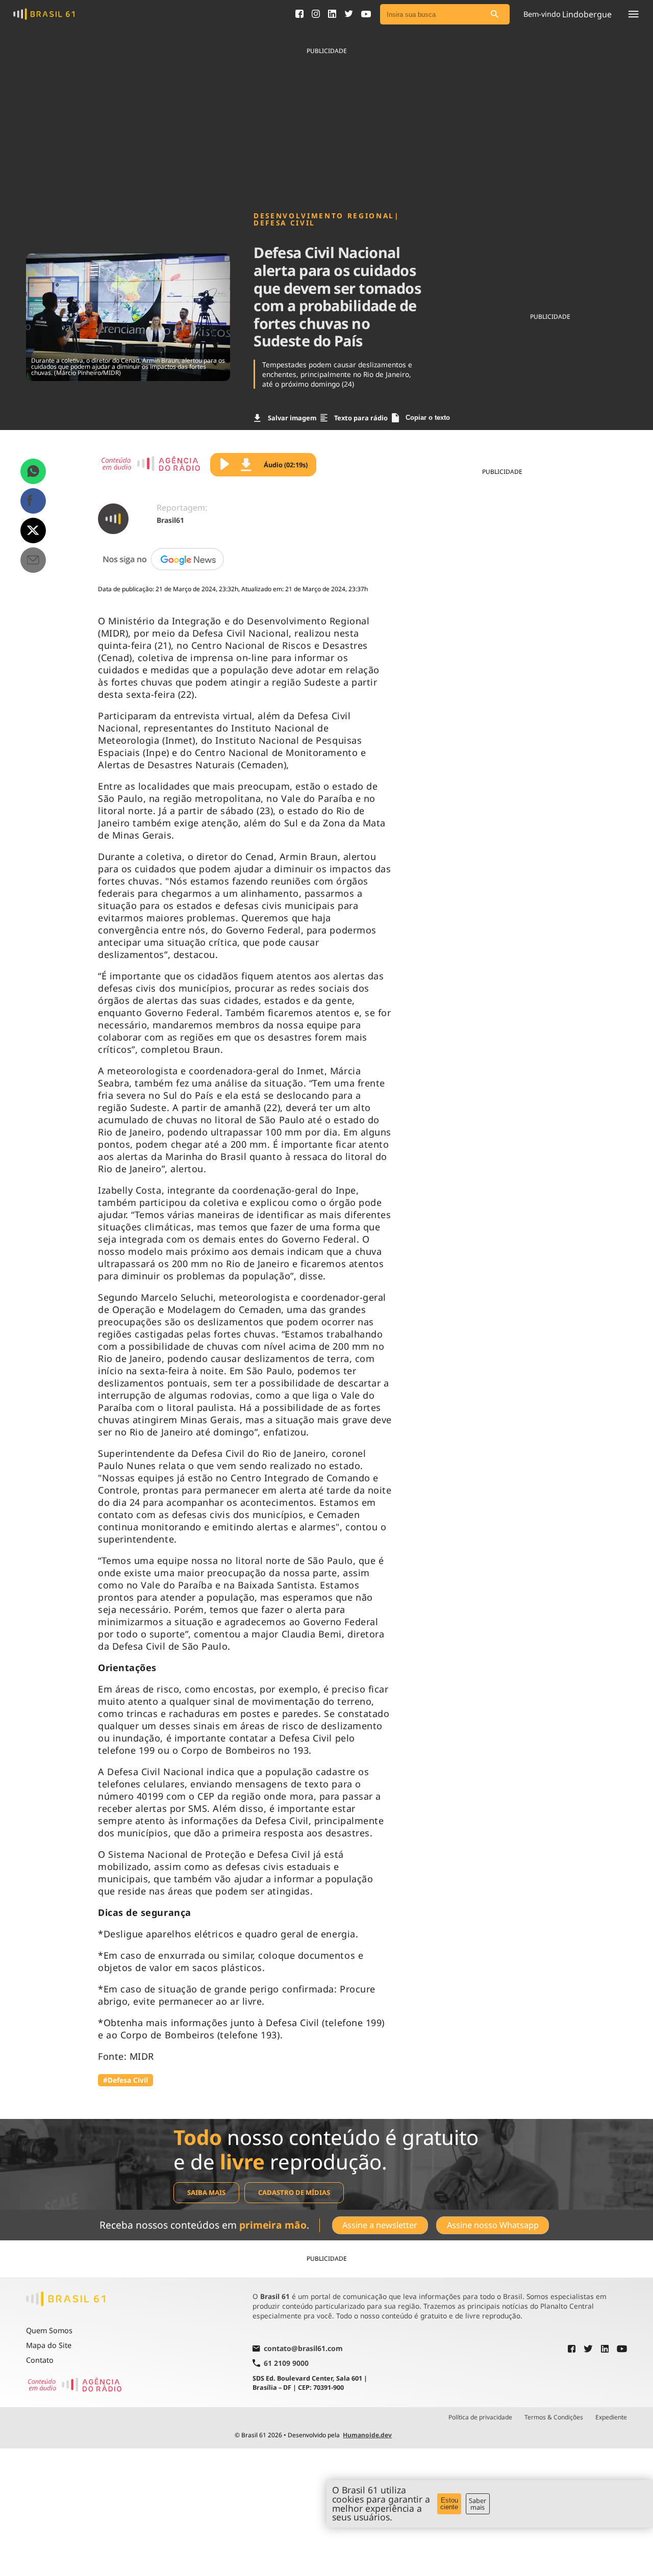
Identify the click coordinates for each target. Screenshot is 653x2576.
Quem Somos (49, 2330)
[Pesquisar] (494, 15)
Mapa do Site (49, 2345)
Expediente (611, 2417)
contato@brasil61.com (303, 2349)
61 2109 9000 (286, 2363)
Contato (40, 2360)
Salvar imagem (292, 418)
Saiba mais (206, 2192)
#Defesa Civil (125, 2080)
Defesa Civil (284, 223)
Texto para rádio (361, 418)
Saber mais (478, 2504)
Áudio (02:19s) (286, 465)
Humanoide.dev (367, 2435)
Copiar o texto (428, 418)
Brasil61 (170, 520)
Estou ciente (449, 2504)
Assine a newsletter (380, 2225)
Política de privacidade (480, 2417)
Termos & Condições (554, 2417)
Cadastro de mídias (294, 2192)
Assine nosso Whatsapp (493, 2225)
